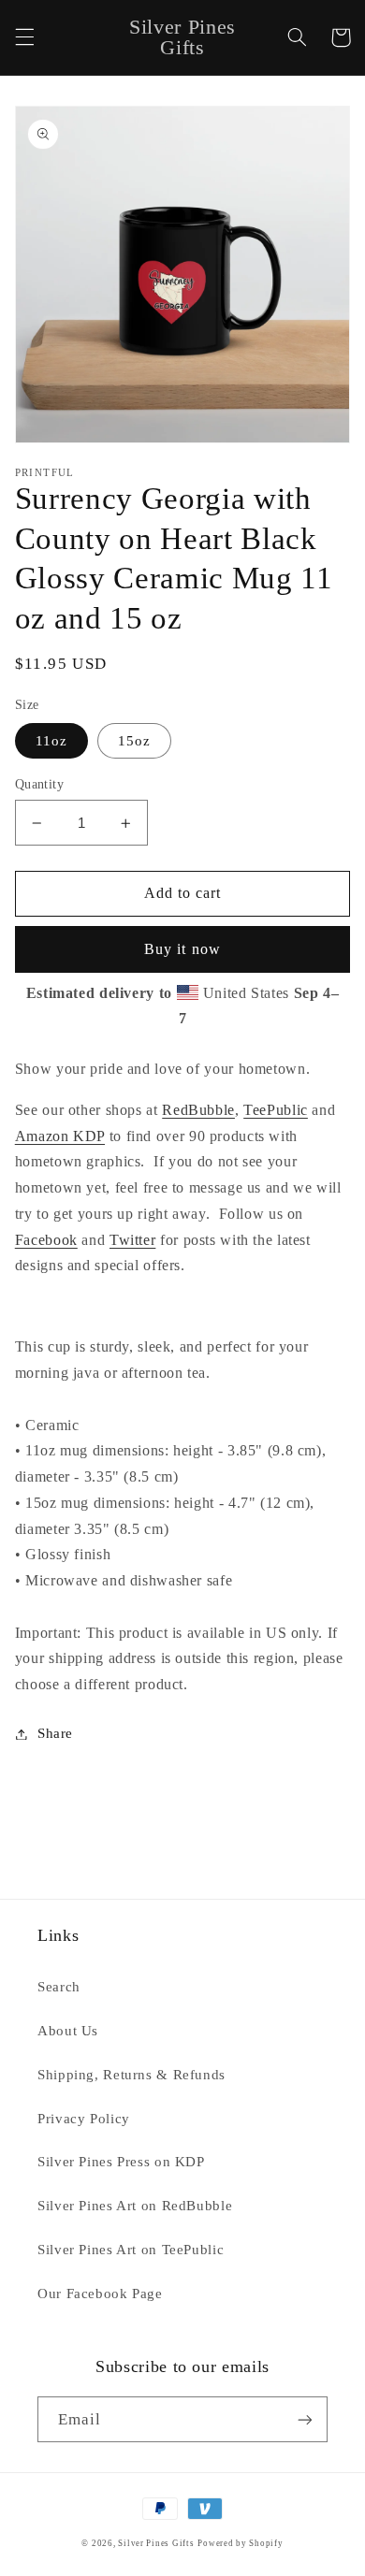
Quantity (39, 784)
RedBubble (198, 1110)
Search (59, 1987)
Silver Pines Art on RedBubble (135, 2206)
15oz (134, 741)
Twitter (132, 1240)
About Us (68, 2031)
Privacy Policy (84, 2119)
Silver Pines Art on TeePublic (131, 2250)
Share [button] (55, 1733)
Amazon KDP (60, 1136)
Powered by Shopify (240, 2543)
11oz (51, 741)
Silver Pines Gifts (156, 2543)
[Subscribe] (305, 2419)
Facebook (46, 1240)
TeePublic (276, 1110)
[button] (24, 37)
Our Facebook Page (100, 2294)
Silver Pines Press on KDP (121, 2162)
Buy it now (182, 949)
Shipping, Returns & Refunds (131, 2075)
